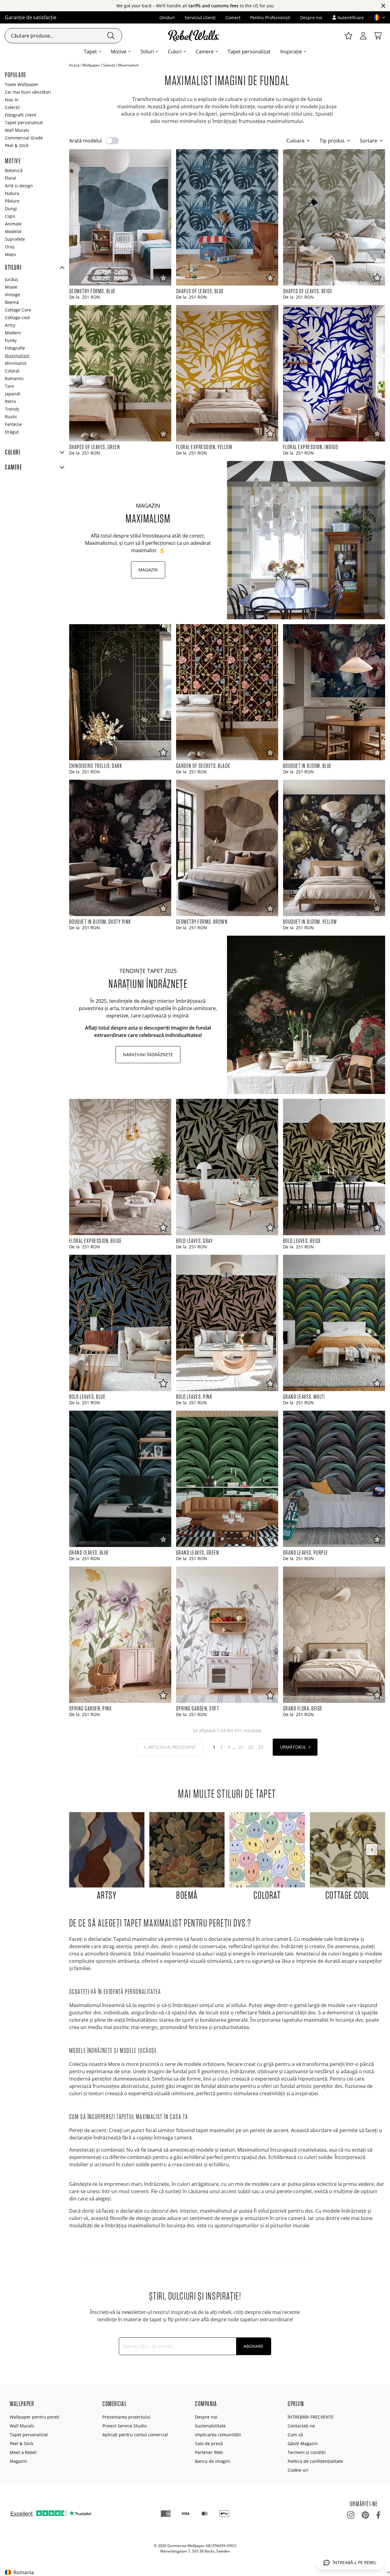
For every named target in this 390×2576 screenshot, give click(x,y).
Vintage (12, 295)
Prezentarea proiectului (126, 2417)
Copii (10, 216)
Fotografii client (21, 115)
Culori (175, 52)
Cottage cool (17, 317)
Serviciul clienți (200, 18)
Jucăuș (12, 279)
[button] (377, 17)
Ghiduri (167, 18)
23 (261, 1747)
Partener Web (209, 2452)
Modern (13, 333)
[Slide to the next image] (372, 1850)
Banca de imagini (213, 2461)
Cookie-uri (298, 2470)
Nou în (12, 100)
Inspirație (291, 52)
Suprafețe (15, 239)
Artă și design (19, 186)
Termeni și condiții (307, 2452)
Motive (119, 52)
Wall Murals (17, 130)
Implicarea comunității (218, 2435)
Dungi (11, 209)
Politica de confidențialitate (315, 2461)
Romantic (14, 378)
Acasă (74, 65)
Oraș (10, 247)
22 (251, 1747)
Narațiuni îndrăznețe (148, 1054)
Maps (11, 254)
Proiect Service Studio (124, 2426)
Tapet (90, 52)
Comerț (233, 18)
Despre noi (311, 18)
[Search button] (111, 36)
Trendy (12, 409)
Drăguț (12, 432)
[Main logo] (195, 36)
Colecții (12, 107)
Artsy (10, 325)
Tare (9, 386)
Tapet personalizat (249, 52)
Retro (10, 401)
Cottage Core (18, 310)
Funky (11, 340)
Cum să (295, 2435)
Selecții (109, 65)
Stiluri (147, 52)
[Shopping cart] (378, 36)
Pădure (12, 201)
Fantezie (13, 424)
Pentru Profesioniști (270, 18)
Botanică (14, 170)
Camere (205, 52)
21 (241, 1747)
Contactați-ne (301, 2426)
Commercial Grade (24, 138)
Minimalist (16, 363)
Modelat (13, 231)
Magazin (148, 570)
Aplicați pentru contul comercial (135, 2435)
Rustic (11, 417)
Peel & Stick (17, 145)
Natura (12, 193)
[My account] (363, 36)
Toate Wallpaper (22, 84)
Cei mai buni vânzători (28, 92)
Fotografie (15, 348)
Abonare (253, 2346)
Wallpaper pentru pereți (35, 2417)
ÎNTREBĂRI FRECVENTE (311, 2417)
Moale (11, 287)
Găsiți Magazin (303, 2443)
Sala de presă (209, 2443)
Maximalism (17, 356)
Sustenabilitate (210, 2426)
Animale (13, 224)
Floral (11, 178)
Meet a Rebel (23, 2452)
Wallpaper (91, 65)
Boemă (12, 302)
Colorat (12, 371)
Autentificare (351, 18)
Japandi (13, 394)
